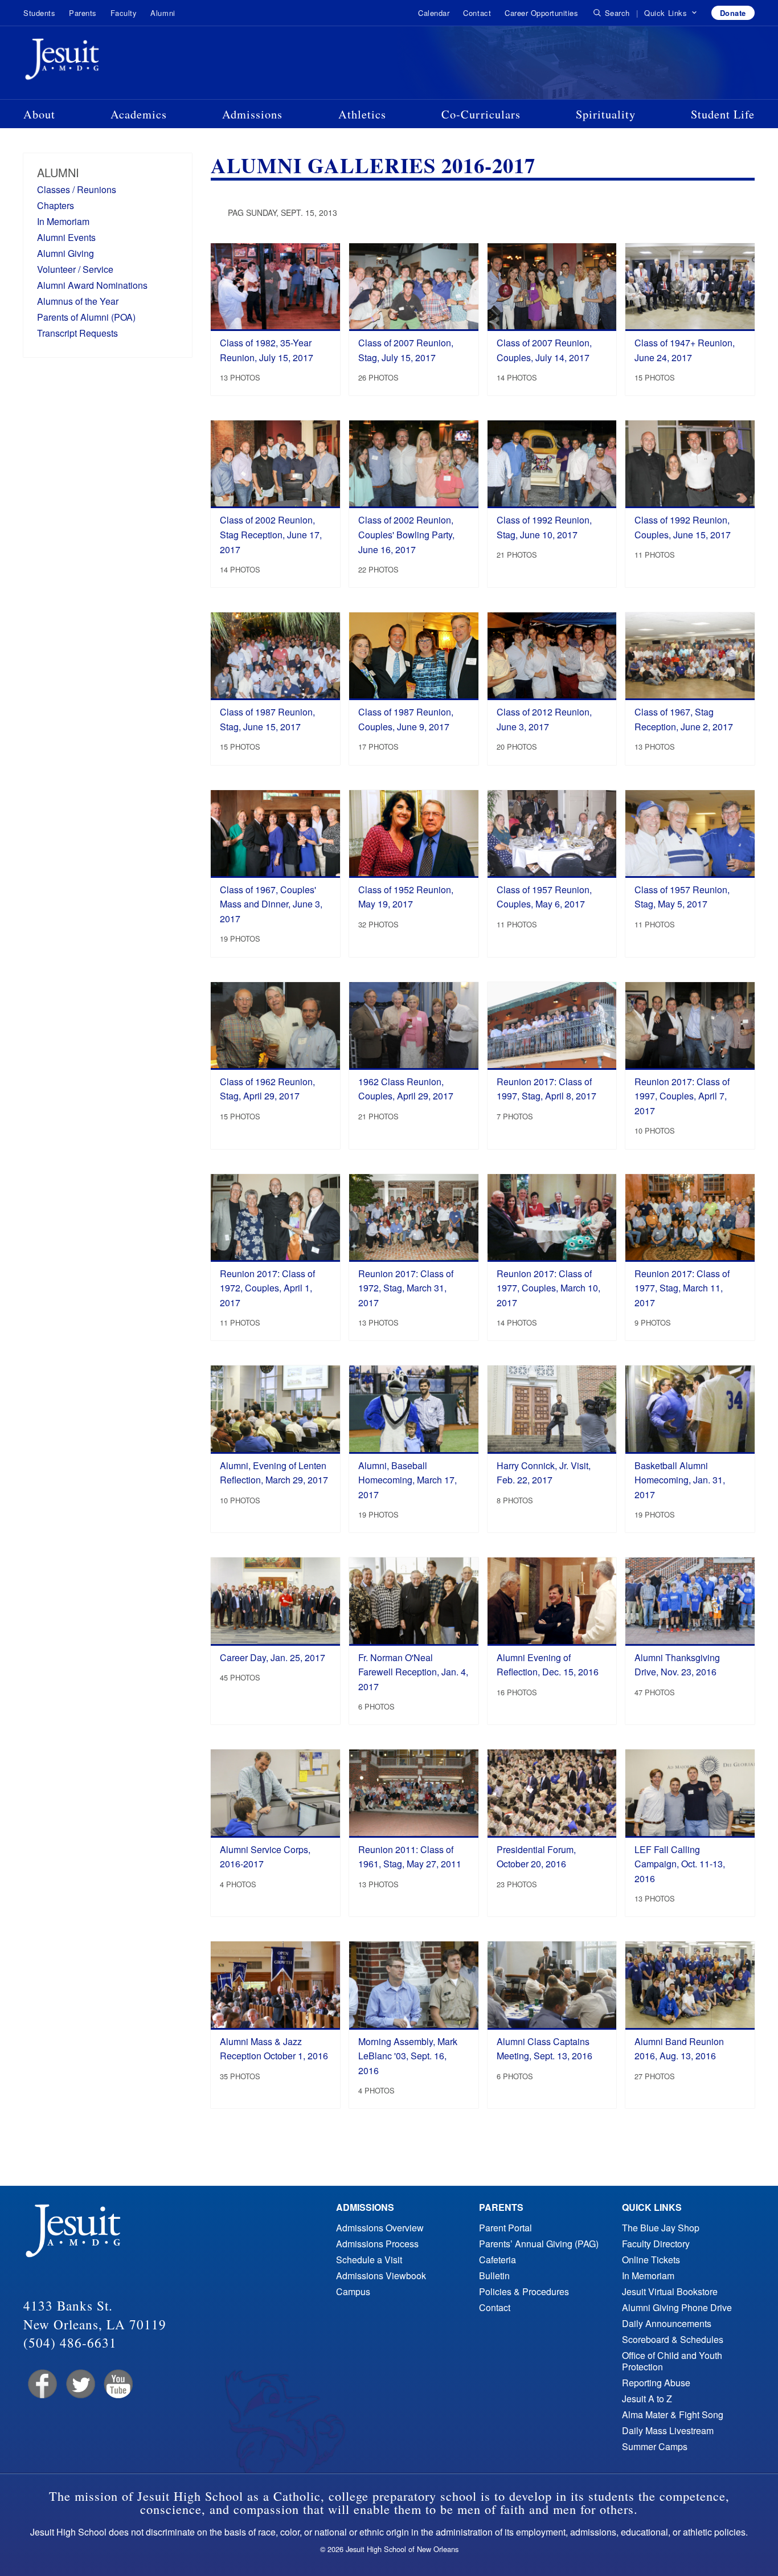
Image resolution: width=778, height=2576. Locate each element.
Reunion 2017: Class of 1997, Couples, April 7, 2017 (682, 1096)
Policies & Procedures (524, 2291)
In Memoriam (63, 221)
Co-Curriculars (481, 114)
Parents (83, 13)
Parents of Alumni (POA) (86, 317)
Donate (733, 13)
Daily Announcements (667, 2323)
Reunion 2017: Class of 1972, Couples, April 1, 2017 (267, 1288)
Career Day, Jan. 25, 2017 (273, 1657)
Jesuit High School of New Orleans (103, 62)
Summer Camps (655, 2446)
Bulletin (494, 2276)
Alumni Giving (65, 253)
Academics (139, 114)
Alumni (163, 13)
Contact (477, 13)
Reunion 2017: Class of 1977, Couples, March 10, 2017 (548, 1288)
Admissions (252, 114)
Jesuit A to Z (647, 2399)
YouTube (118, 2384)
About (39, 114)
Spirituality (606, 114)
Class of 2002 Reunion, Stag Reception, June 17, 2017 (271, 534)
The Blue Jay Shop (661, 2228)
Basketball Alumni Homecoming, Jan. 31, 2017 (680, 1480)
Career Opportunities (541, 13)
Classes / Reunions (77, 189)
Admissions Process (377, 2244)
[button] (671, 13)
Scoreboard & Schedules (673, 2339)
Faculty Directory (656, 2244)
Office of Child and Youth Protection (672, 2361)
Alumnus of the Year (78, 301)
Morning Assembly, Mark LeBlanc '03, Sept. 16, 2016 (408, 2056)
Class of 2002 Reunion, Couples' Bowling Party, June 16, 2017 (406, 534)
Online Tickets (651, 2260)
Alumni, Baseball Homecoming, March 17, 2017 (408, 1480)
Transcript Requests (77, 333)
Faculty (124, 13)
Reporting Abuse (656, 2383)
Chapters (56, 205)
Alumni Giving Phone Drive (677, 2307)
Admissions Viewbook (381, 2276)
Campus (353, 2291)
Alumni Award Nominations (92, 285)
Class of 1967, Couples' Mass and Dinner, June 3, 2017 (271, 904)
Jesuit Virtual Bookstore (670, 2291)
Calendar (434, 13)
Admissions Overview (380, 2228)
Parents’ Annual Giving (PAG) (539, 2244)
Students (39, 13)
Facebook (41, 2384)
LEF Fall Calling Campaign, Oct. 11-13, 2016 (680, 1864)
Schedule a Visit (369, 2260)
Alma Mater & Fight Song (673, 2415)
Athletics (362, 114)
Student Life (723, 114)
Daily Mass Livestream (668, 2430)
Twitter (79, 2384)
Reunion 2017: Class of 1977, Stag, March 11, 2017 (682, 1288)
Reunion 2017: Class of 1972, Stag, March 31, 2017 (406, 1288)
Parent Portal (505, 2228)
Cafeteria (497, 2260)
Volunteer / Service (75, 269)
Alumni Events (66, 237)
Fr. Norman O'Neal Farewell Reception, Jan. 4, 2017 (413, 1672)
